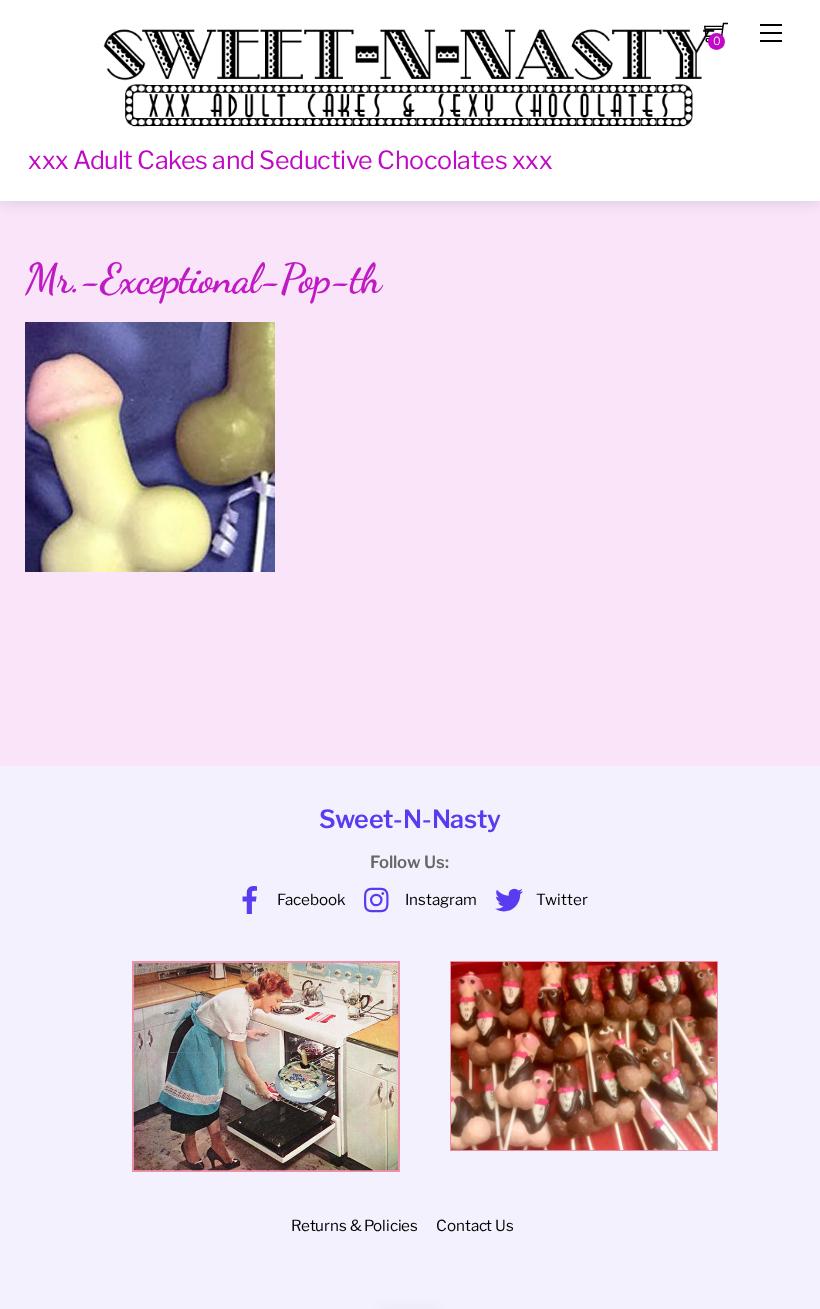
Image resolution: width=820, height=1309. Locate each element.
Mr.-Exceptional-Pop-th (203, 279)
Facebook (310, 899)
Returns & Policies (354, 1225)
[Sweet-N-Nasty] (410, 67)
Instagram (439, 899)
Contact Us (474, 1225)
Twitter (560, 899)
